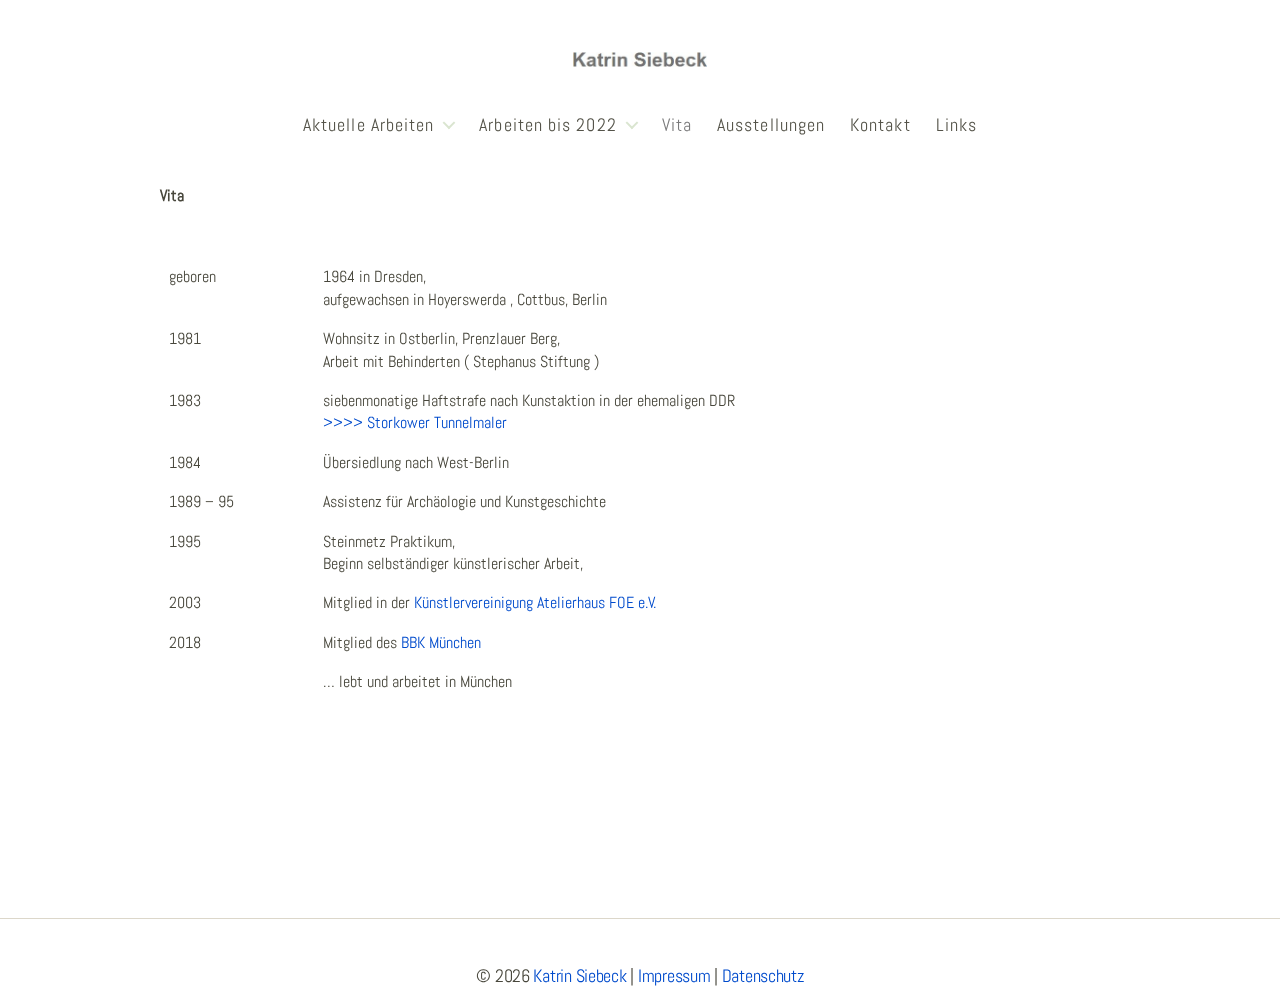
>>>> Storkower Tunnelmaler (415, 422)
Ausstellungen (771, 125)
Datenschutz (763, 975)
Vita (677, 125)
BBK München (441, 642)
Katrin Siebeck (579, 975)
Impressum (674, 975)
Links (956, 125)
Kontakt (880, 125)
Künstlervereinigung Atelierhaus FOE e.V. (535, 602)
